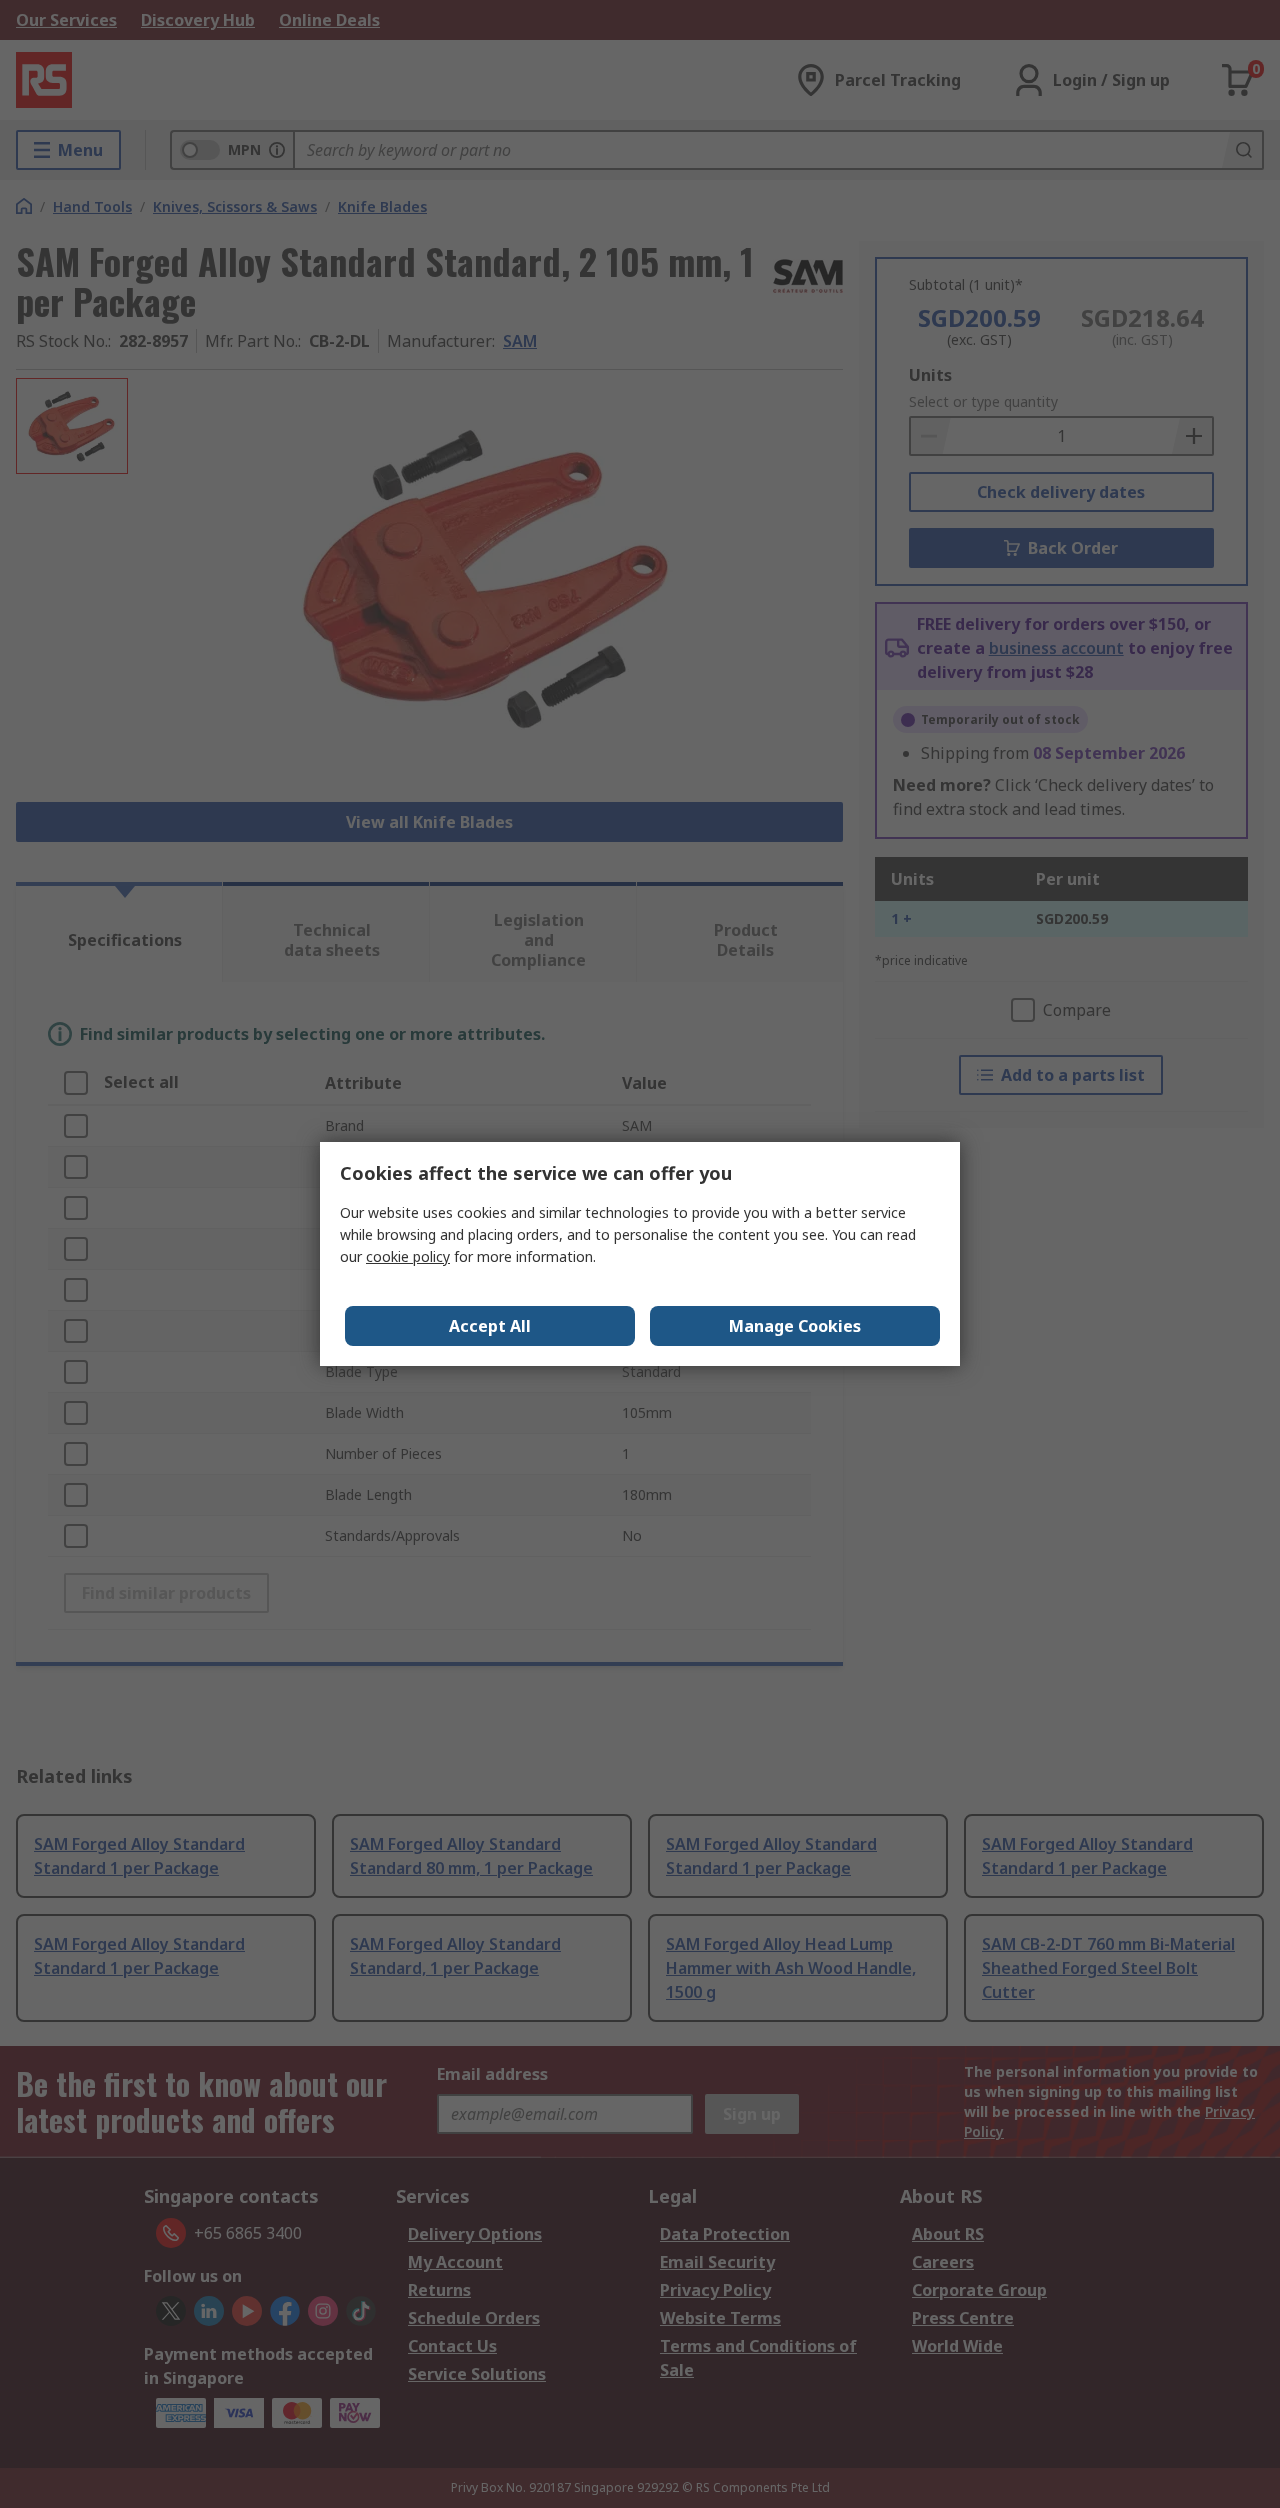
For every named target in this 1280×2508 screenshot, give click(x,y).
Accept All (490, 1326)
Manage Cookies (795, 1326)
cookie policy (408, 1256)
